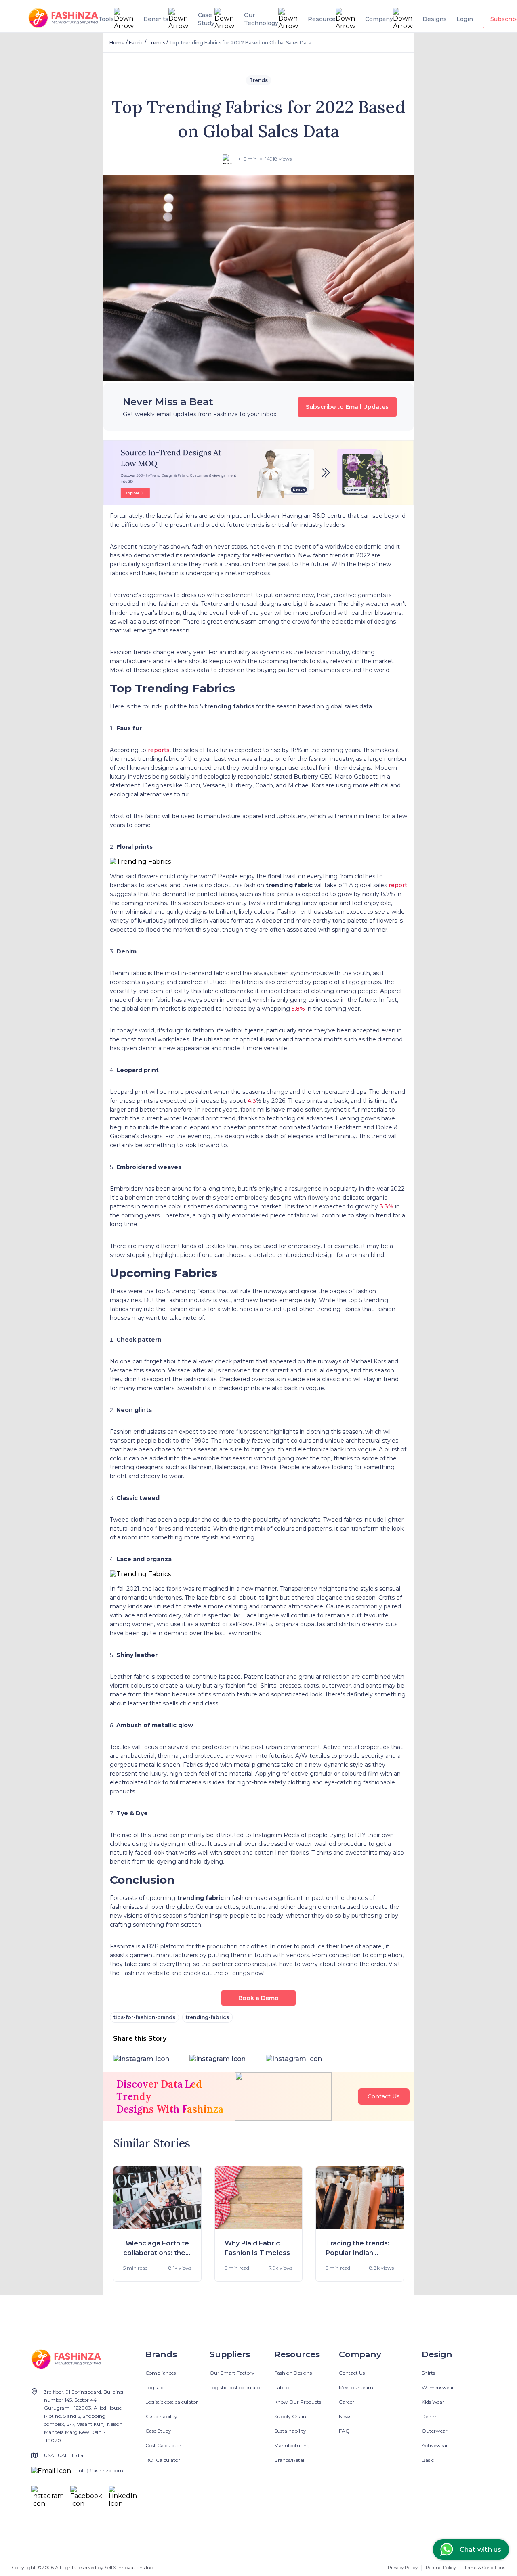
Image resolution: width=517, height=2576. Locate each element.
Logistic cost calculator (172, 2402)
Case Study (158, 2431)
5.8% (298, 1009)
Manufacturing (292, 2445)
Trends (156, 43)
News (345, 2416)
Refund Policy (441, 2568)
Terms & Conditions (485, 2568)
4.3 (252, 1101)
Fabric (136, 43)
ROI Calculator (163, 2460)
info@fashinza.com (100, 2470)
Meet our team (356, 2387)
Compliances (161, 2373)
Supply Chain (290, 2416)
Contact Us (384, 2096)
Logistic (154, 2387)
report (398, 885)
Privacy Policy (403, 2568)
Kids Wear (433, 2402)
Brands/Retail (290, 2460)
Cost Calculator (163, 2445)
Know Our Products (298, 2402)
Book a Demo (258, 1998)
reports (159, 750)
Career (347, 2402)
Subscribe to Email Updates (347, 407)
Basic (428, 2460)
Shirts (428, 2373)
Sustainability (161, 2416)
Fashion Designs (293, 2373)
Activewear (435, 2445)
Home (117, 43)
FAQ (344, 2431)
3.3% (387, 1206)
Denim (430, 2416)
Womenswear (438, 2387)
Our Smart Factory (232, 2373)
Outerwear (435, 2431)
